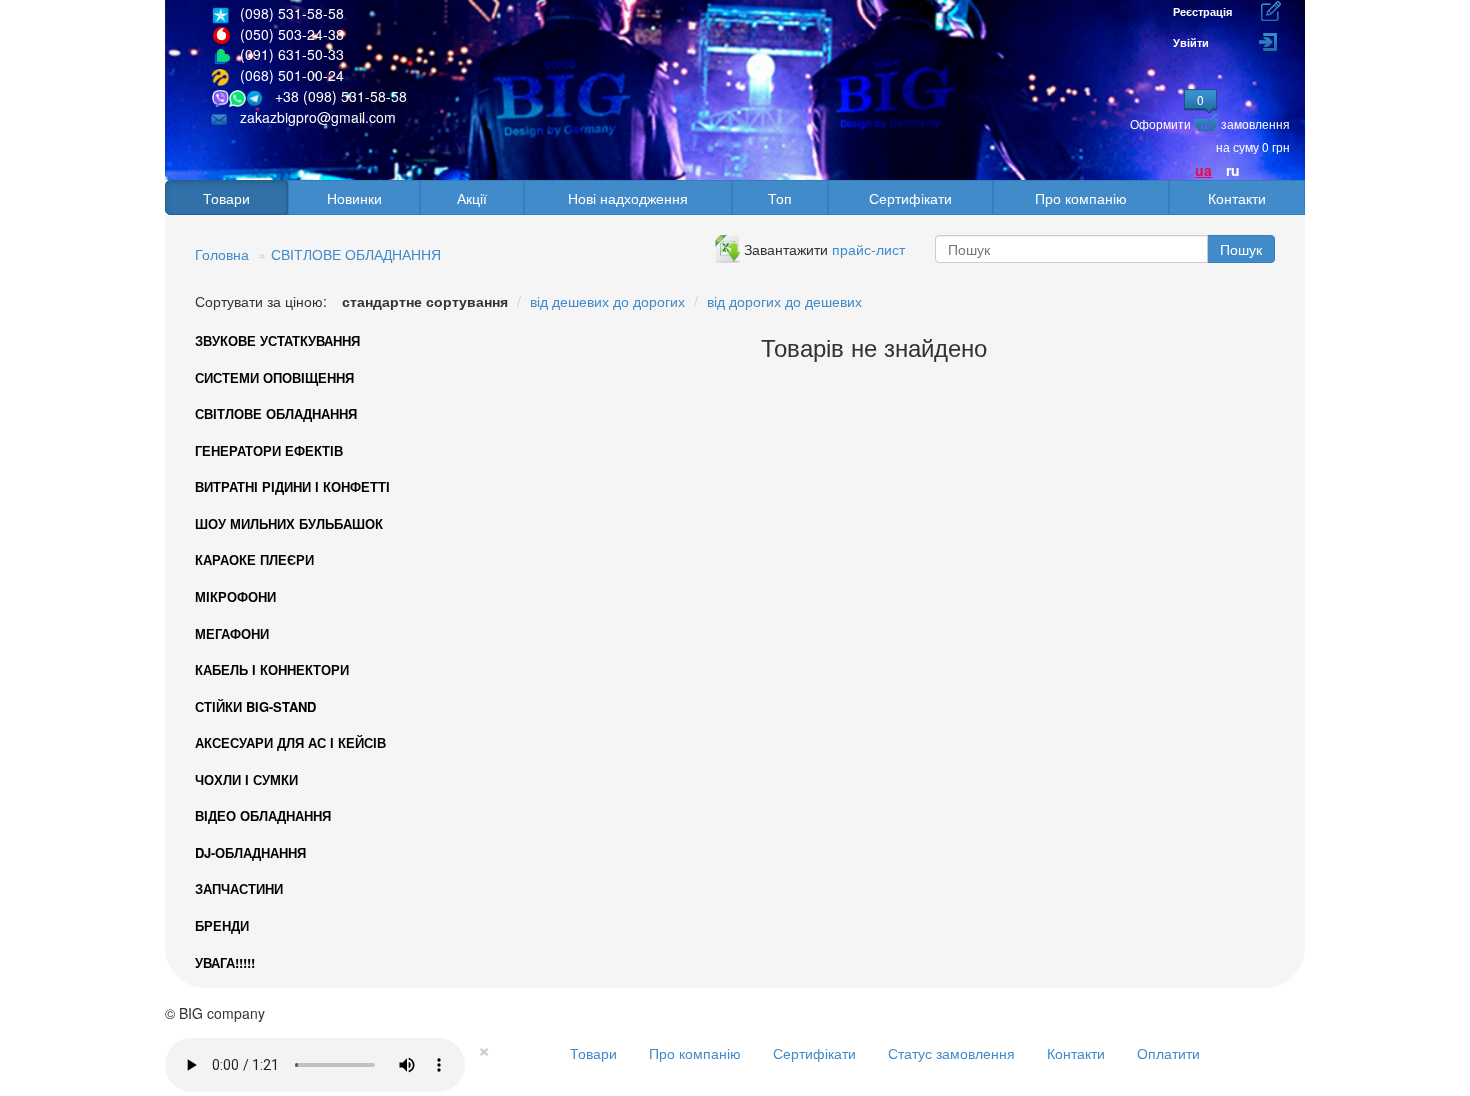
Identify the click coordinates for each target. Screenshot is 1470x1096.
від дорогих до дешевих (784, 301)
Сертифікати (814, 1053)
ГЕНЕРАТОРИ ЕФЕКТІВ (269, 450)
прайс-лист (868, 249)
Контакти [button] (1237, 198)
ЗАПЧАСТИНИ (239, 888)
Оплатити (1168, 1053)
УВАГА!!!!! (225, 962)
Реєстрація (1202, 11)
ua (1203, 170)
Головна (222, 254)
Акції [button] (472, 198)
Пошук (1241, 249)
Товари (593, 1053)
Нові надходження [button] (628, 198)
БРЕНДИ (222, 925)
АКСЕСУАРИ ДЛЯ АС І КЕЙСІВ (290, 742)
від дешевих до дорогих (607, 301)
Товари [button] (226, 198)
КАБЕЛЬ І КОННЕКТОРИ (272, 669)
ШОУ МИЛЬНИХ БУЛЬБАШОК (289, 523)
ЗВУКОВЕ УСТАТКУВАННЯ (277, 340)
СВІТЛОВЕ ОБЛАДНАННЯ (356, 254)
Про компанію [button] (1081, 198)
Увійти (1191, 42)
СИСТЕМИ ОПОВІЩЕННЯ (274, 377)
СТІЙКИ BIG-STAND (255, 706)
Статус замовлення (951, 1053)
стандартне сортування (425, 301)
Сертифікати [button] (910, 198)
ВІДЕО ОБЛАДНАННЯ (263, 815)
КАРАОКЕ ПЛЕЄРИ (254, 559)
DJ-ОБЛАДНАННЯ (250, 852)
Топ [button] (780, 198)
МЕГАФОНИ (232, 633)
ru (1233, 170)
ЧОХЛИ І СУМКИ (246, 779)
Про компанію (695, 1053)
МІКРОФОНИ (235, 596)
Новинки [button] (354, 198)
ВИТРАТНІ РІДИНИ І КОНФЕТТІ (292, 486)
